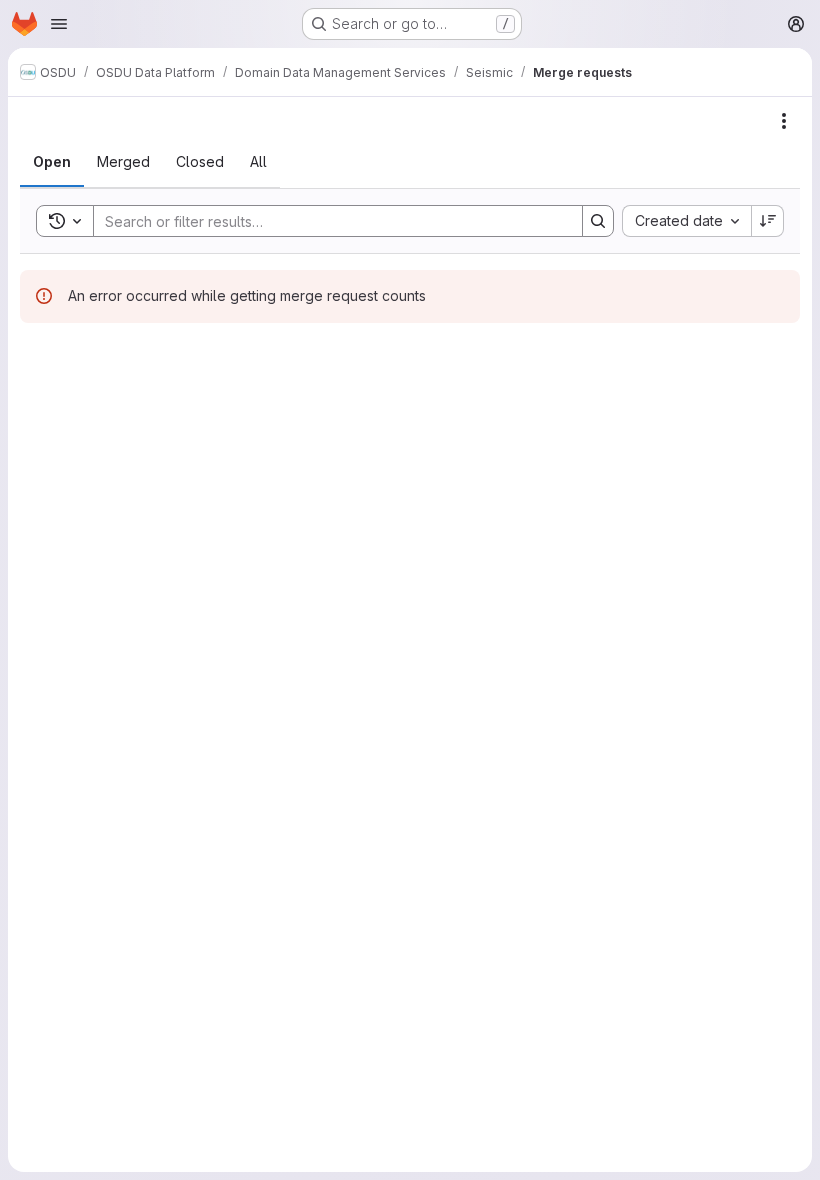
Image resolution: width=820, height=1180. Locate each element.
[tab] (52, 162)
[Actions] (784, 121)
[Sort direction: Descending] (768, 221)
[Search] (598, 221)
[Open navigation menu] (59, 24)
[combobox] (686, 221)
